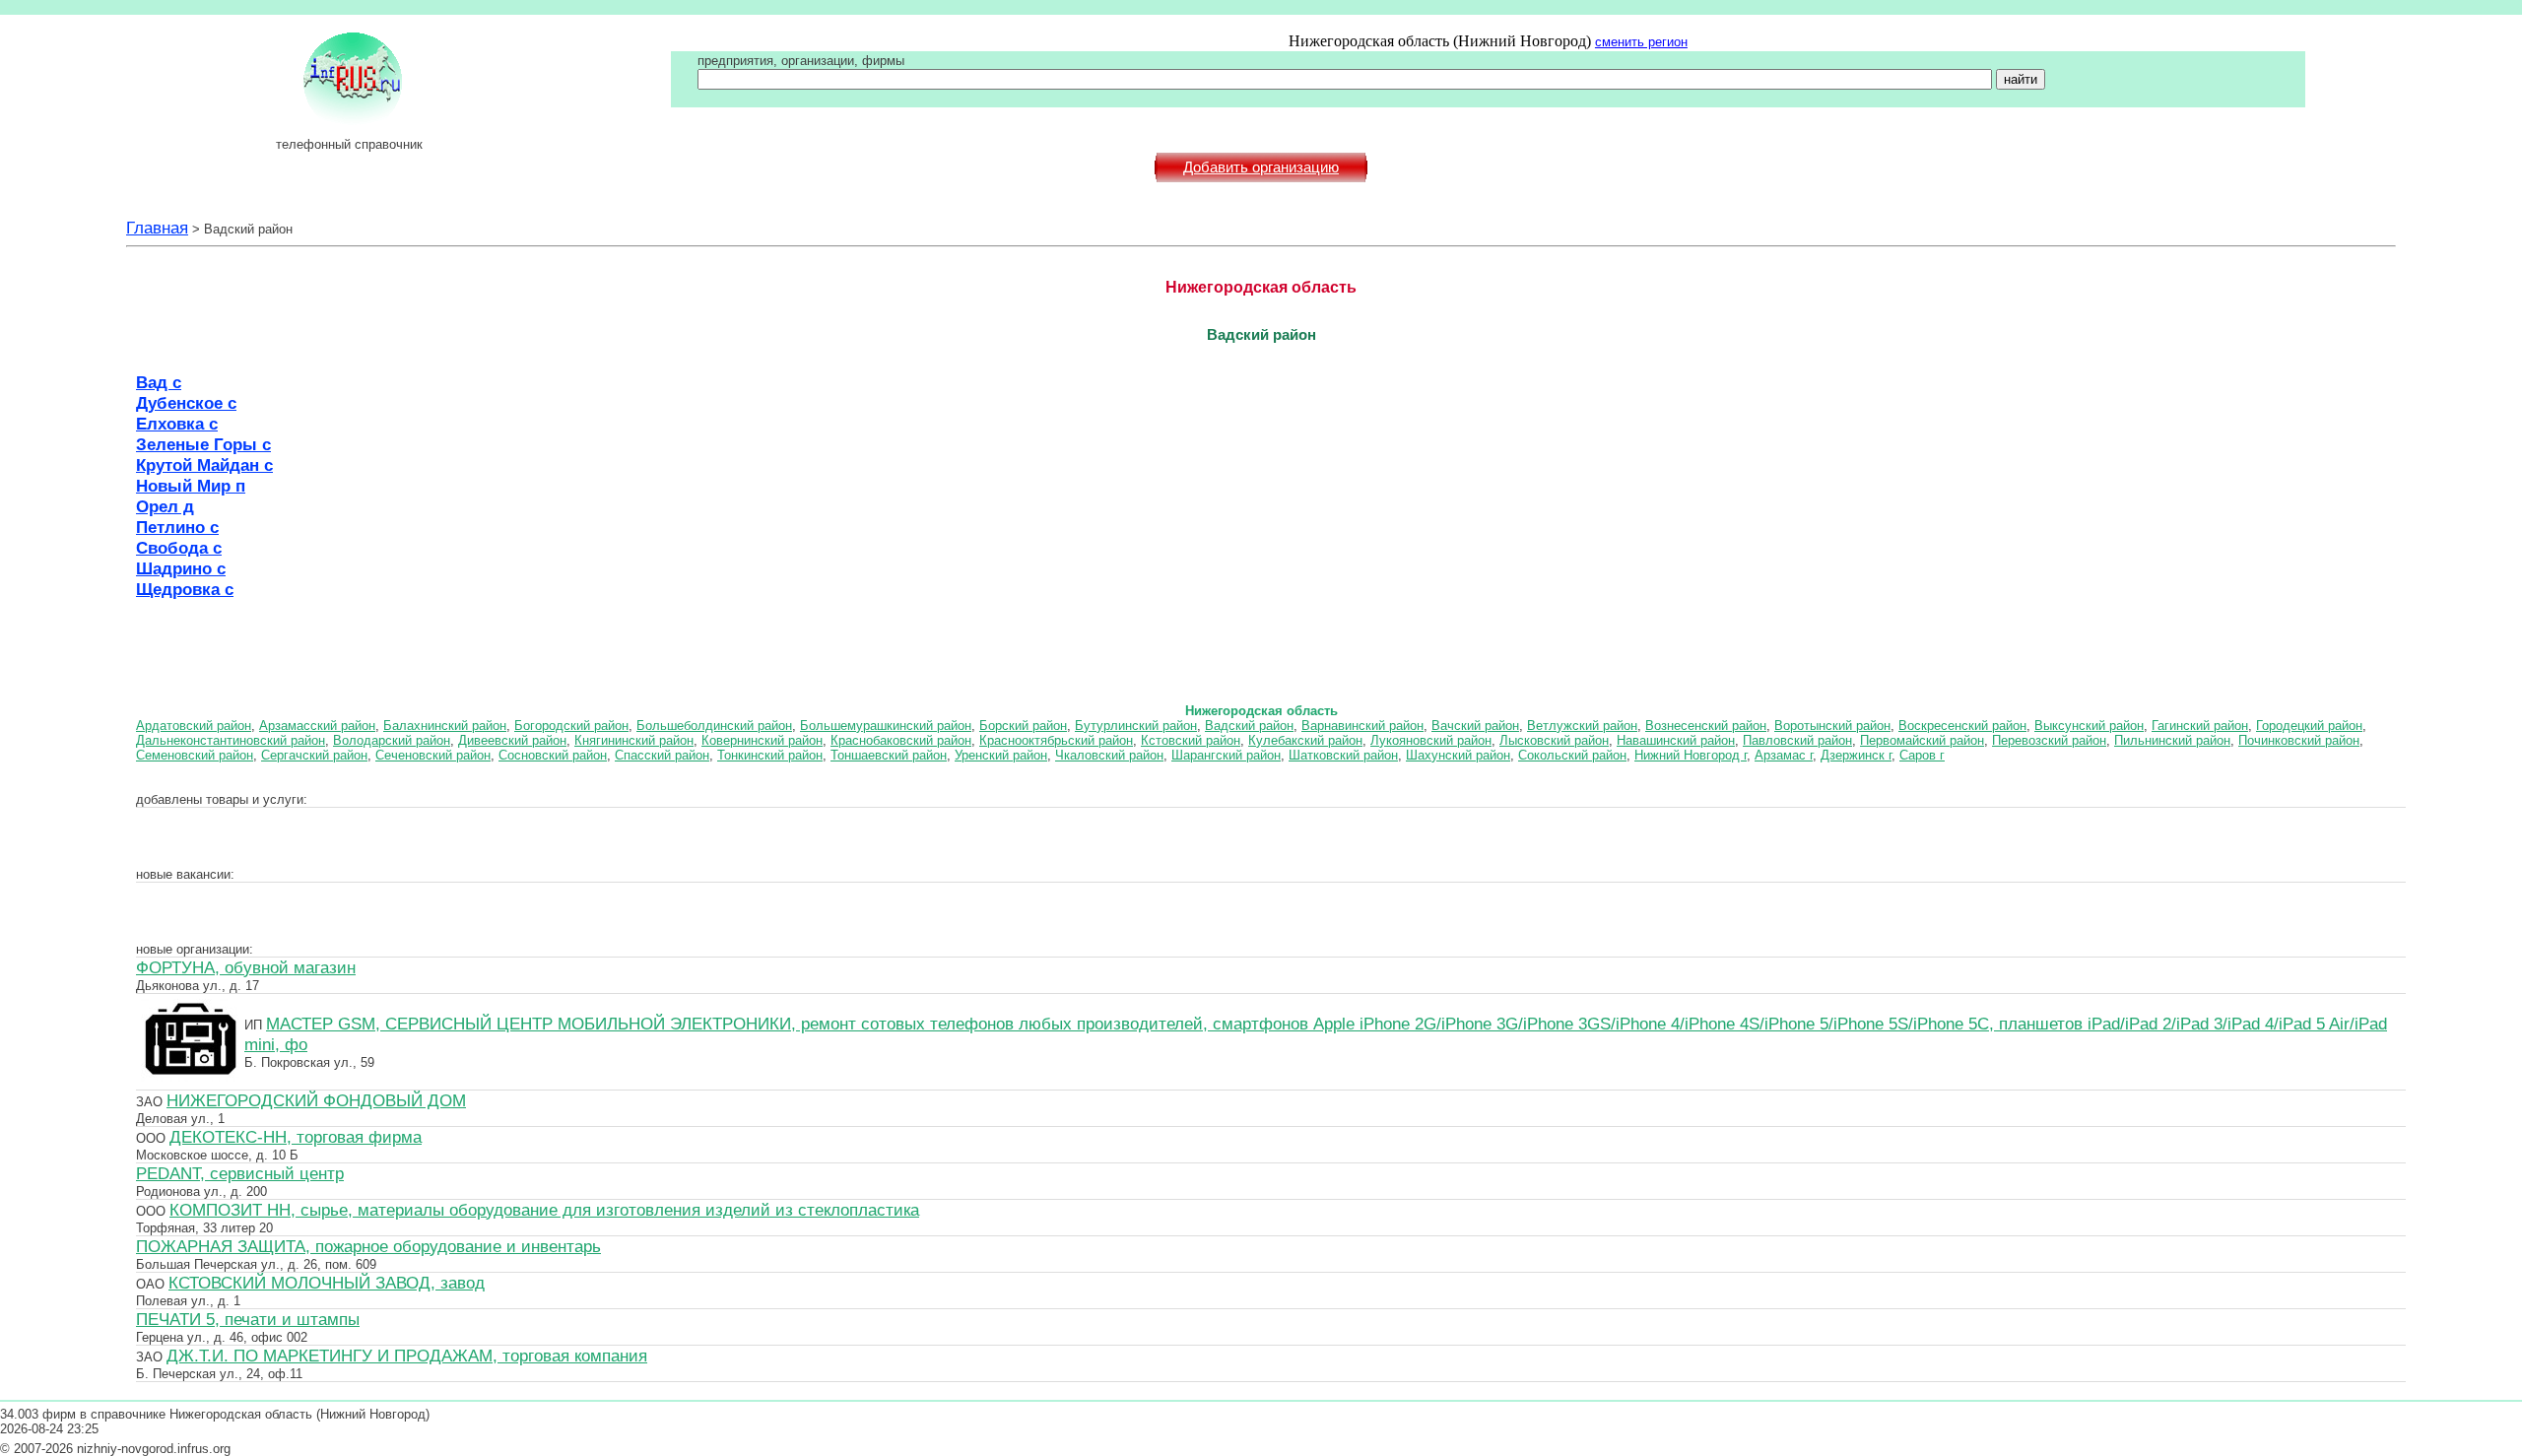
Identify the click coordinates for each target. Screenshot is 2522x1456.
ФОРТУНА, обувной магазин (246, 967)
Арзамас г (1784, 755)
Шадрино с (181, 568)
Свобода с (179, 548)
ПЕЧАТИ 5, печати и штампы (248, 1319)
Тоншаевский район (889, 755)
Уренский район (1001, 755)
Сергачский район (314, 755)
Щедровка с (185, 589)
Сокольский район (1572, 755)
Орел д (165, 506)
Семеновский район (195, 755)
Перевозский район (2049, 740)
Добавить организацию (1261, 167)
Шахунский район (1458, 755)
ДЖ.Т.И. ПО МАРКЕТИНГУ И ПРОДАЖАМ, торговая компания (407, 1356)
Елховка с (177, 424)
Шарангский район (1226, 755)
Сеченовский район (433, 755)
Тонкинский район (770, 755)
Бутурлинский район (1136, 726)
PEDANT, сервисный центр (240, 1173)
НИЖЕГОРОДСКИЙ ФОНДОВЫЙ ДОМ (316, 1100)
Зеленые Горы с (203, 444)
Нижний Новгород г (1691, 755)
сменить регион (1641, 42)
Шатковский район (1343, 755)
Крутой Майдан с (204, 465)
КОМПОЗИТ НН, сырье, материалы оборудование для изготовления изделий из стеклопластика (544, 1210)
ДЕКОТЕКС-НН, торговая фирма (296, 1137)
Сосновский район (553, 755)
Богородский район (571, 726)
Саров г (1922, 755)
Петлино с (177, 527)
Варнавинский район (1362, 726)
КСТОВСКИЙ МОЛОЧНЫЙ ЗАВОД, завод (327, 1283)
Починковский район (2299, 740)
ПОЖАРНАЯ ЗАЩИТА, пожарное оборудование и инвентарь (368, 1246)
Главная (157, 228)
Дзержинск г (1856, 755)
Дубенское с (186, 403)
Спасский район (662, 755)
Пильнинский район (2172, 740)
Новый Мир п (191, 486)
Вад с (159, 382)
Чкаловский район (1109, 755)
